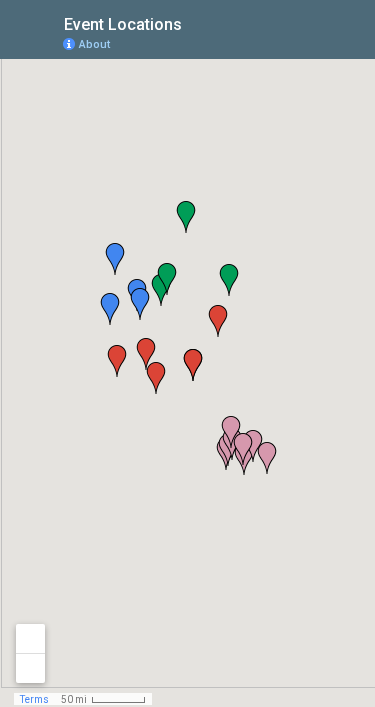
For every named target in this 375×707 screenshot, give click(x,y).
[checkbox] (197, 22)
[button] (193, 365)
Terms (34, 699)
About (94, 44)
